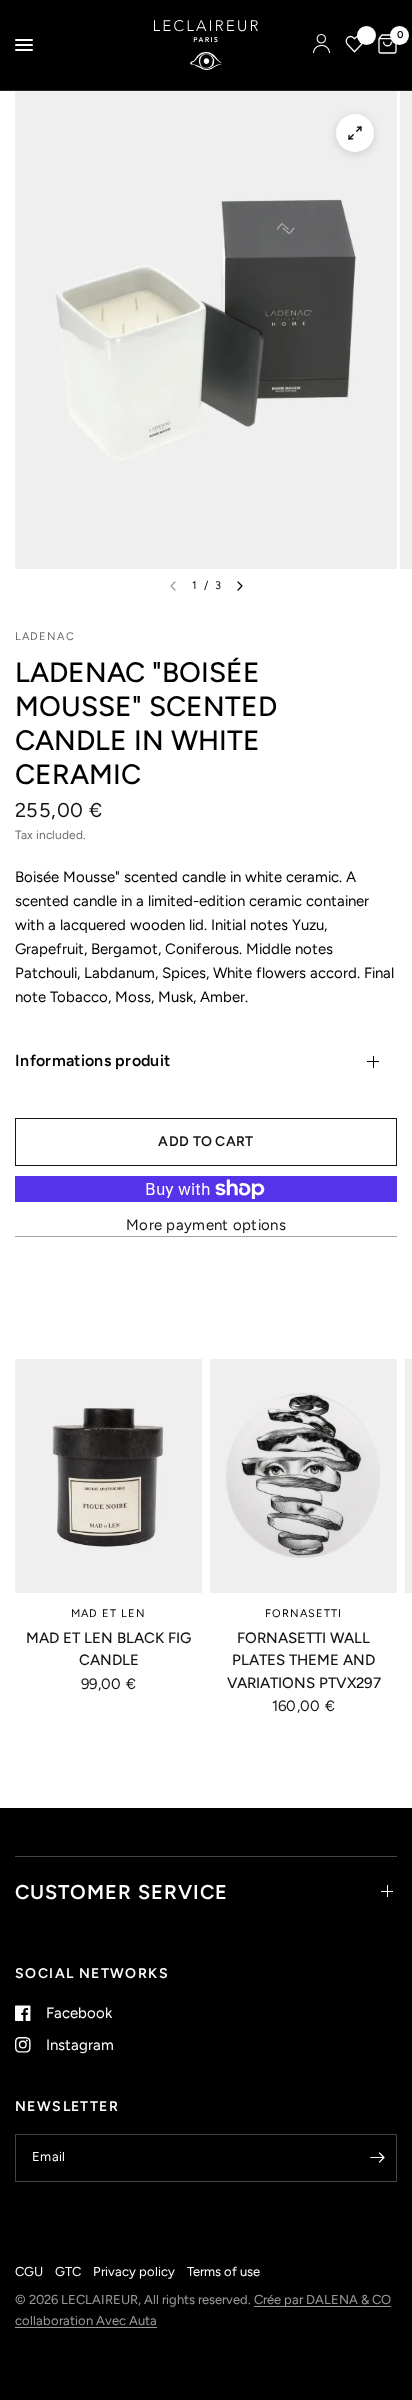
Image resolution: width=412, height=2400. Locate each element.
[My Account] (321, 45)
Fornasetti (304, 1613)
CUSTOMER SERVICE (121, 1892)
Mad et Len (109, 1613)
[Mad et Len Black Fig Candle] (108, 1476)
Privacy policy (134, 2271)
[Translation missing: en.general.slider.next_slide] (240, 586)
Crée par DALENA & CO (322, 2299)
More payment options (206, 1225)
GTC (68, 2271)
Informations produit (92, 1060)
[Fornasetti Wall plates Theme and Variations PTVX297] (303, 1476)
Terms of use (223, 2271)
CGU (29, 2271)
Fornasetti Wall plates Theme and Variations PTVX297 (304, 1660)
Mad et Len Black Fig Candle (108, 1649)
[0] (384, 45)
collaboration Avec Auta (86, 2320)
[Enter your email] (377, 2158)
